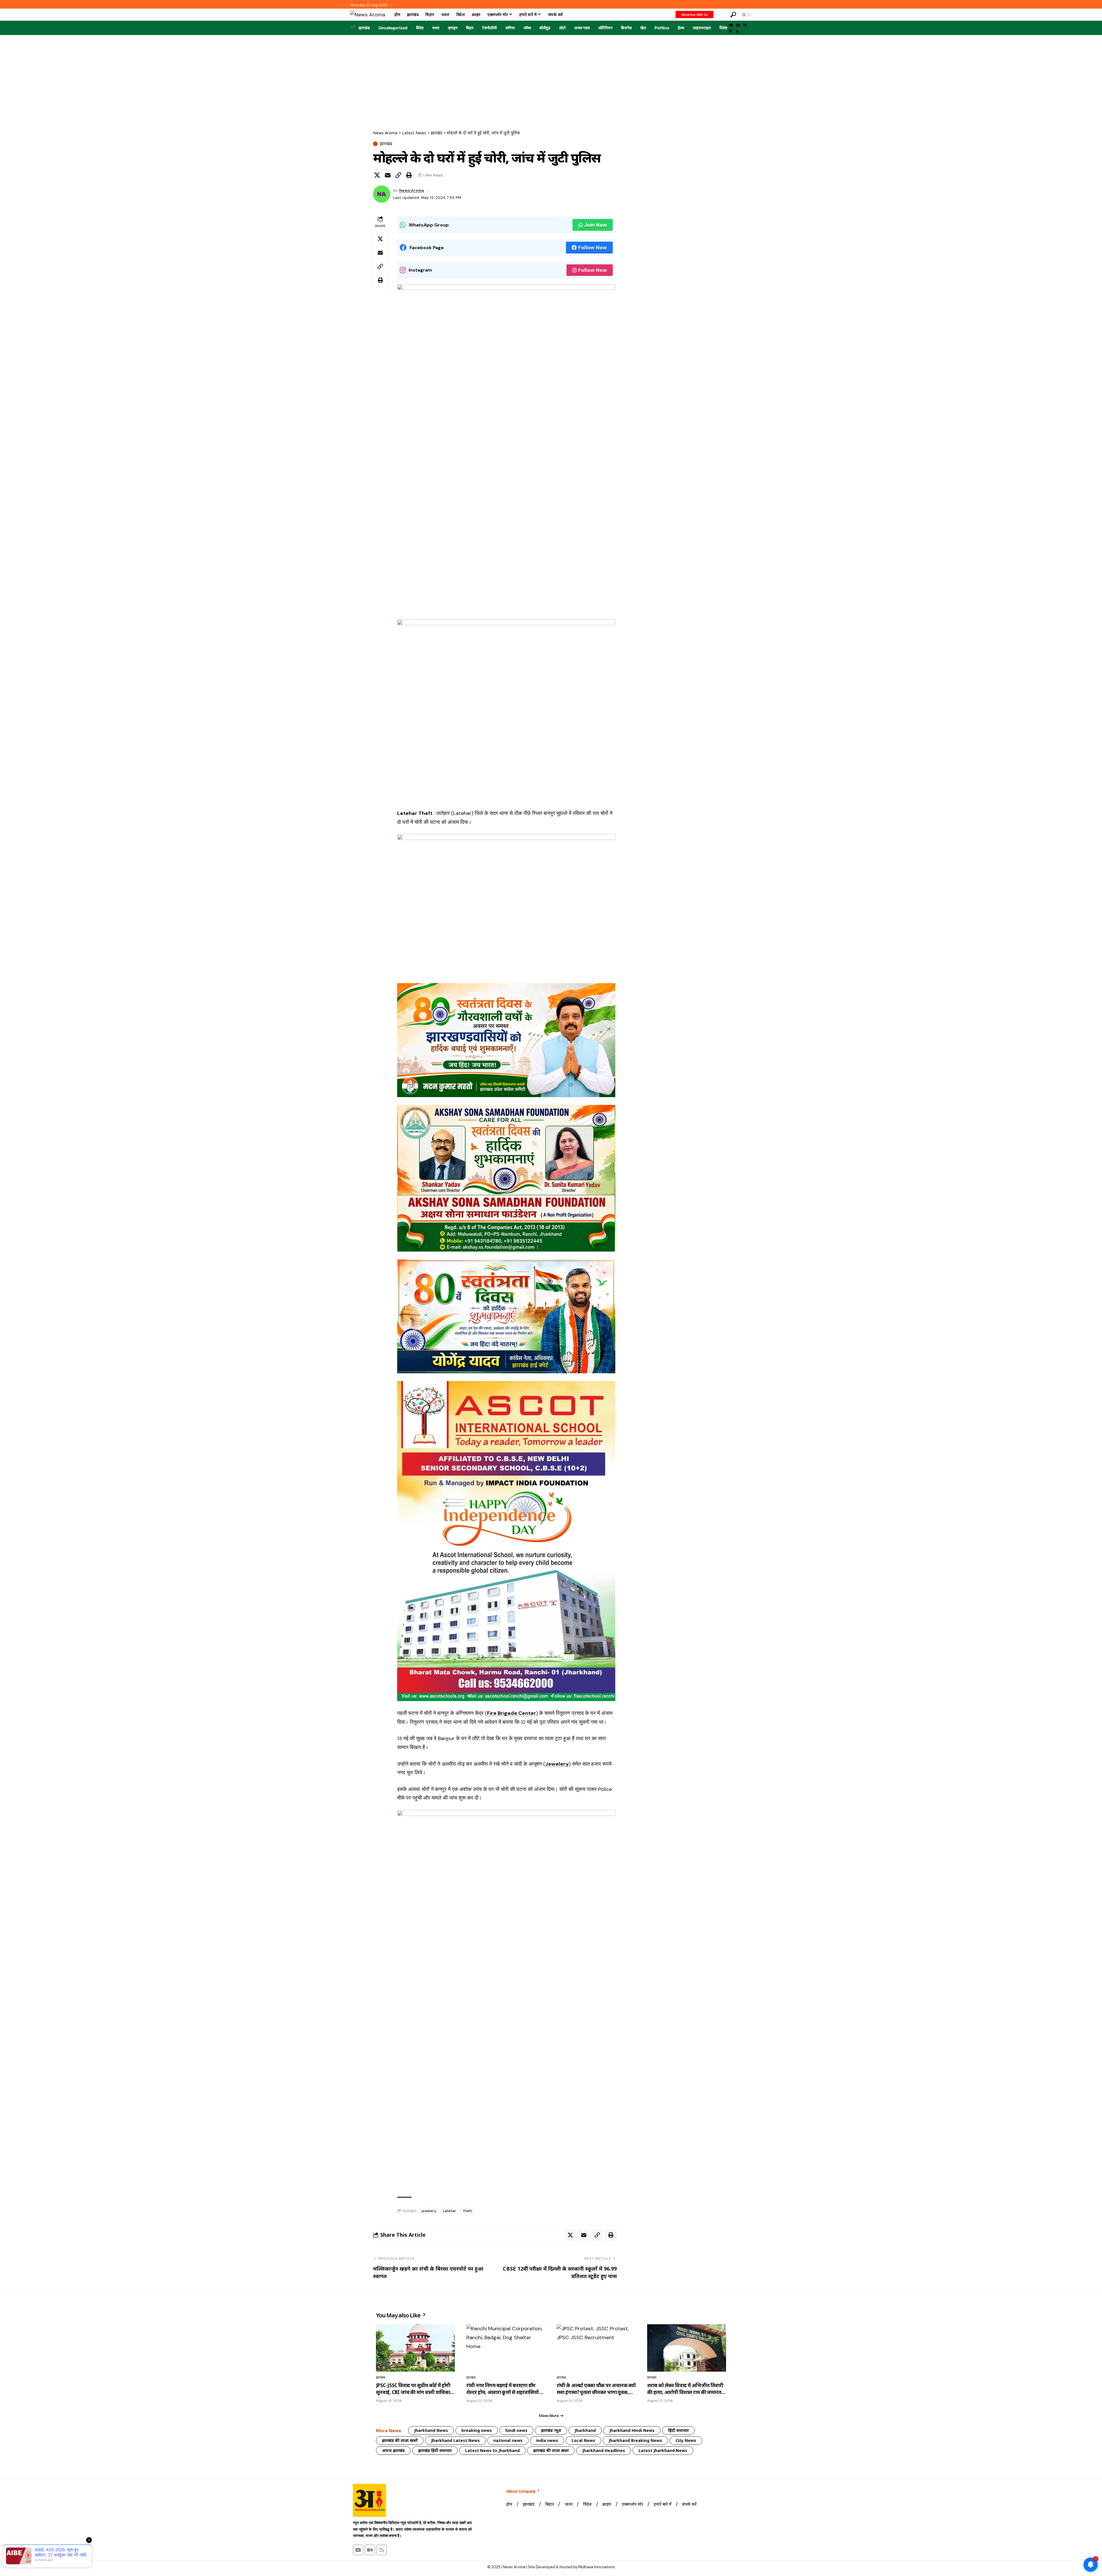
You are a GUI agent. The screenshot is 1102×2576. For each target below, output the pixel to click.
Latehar (450, 2211)
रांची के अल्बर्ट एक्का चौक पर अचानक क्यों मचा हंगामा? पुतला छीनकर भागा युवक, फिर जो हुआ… (596, 2389)
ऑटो (562, 28)
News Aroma (412, 190)
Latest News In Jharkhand (492, 2450)
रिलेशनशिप (727, 28)
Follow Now (593, 247)
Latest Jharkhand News (663, 2450)
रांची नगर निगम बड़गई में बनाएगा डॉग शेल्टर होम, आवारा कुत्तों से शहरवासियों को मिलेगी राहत (506, 2389)
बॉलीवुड (545, 28)
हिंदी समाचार (678, 2430)
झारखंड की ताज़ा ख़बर (551, 2450)
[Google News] (738, 25)
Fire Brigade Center (512, 1713)
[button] (721, 15)
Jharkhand (585, 2430)
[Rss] (737, 32)
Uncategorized (393, 28)
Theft (467, 2211)
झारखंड (364, 28)
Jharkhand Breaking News (635, 2440)
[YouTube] (731, 25)
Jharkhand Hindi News (632, 2430)
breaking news (477, 2430)
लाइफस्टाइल (702, 28)
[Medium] (745, 25)
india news (547, 2440)
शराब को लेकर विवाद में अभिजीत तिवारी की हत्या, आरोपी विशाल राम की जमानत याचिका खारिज (685, 2389)
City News (686, 2440)
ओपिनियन (605, 28)
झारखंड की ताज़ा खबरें (400, 2440)
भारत (436, 28)
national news (508, 2440)
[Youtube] (358, 2550)
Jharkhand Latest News (455, 2440)
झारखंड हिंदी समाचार (435, 2450)
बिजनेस (626, 28)
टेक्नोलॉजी (489, 28)
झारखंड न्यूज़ (551, 2430)
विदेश (420, 28)
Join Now (596, 225)
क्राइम (453, 28)
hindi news (516, 2430)
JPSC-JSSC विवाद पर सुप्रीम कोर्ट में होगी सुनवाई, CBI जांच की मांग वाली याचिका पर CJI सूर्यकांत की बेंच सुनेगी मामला (413, 2389)
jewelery (429, 2211)
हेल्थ (681, 28)
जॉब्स (527, 28)
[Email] (388, 175)
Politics (662, 28)
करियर (510, 28)
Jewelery (557, 1764)
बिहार (470, 28)
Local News (583, 2440)
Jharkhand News (431, 2430)
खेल (643, 28)
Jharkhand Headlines (604, 2450)
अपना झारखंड (393, 2450)
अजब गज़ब (582, 28)
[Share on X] (377, 175)
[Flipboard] (731, 32)
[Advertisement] (551, 78)
